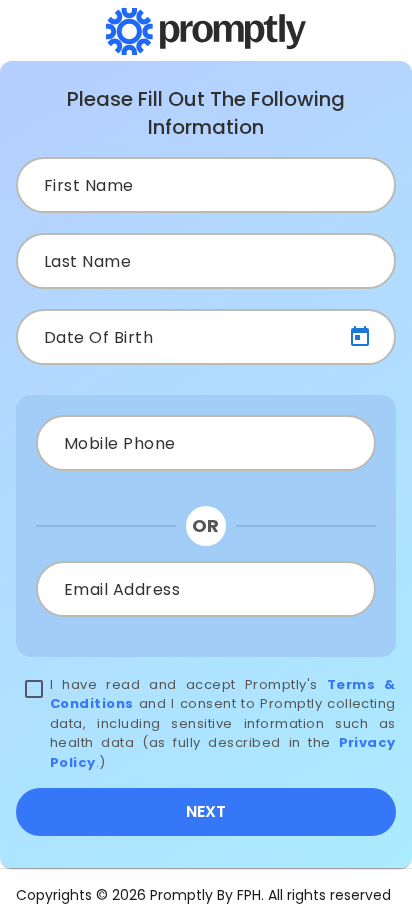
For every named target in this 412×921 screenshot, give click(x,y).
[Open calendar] (360, 337)
